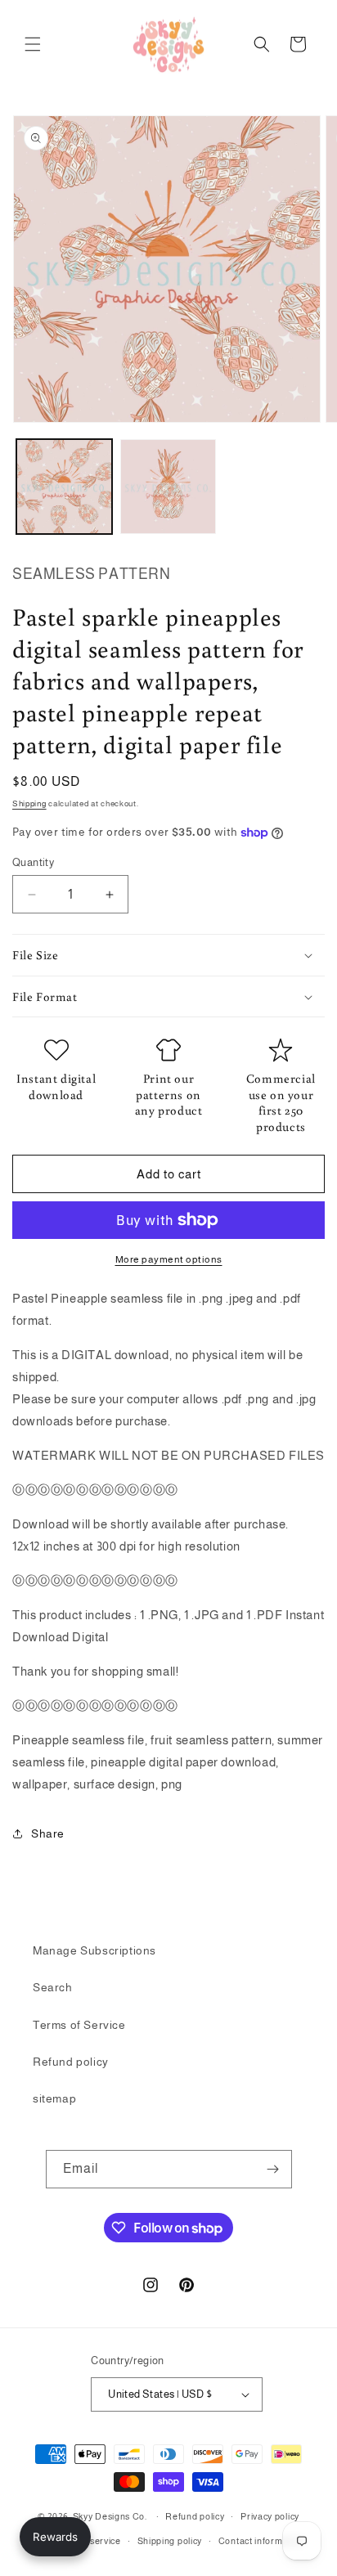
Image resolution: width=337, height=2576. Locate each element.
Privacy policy (270, 2516)
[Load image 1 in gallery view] (64, 487)
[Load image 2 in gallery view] (168, 487)
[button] (33, 44)
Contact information (261, 2541)
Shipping (29, 803)
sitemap (54, 2098)
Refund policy (71, 2062)
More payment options (169, 1259)
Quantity (33, 862)
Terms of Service (79, 2025)
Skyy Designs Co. (110, 2516)
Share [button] (48, 1833)
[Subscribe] (273, 2169)
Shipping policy (170, 2541)
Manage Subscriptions (94, 1950)
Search (53, 1987)
